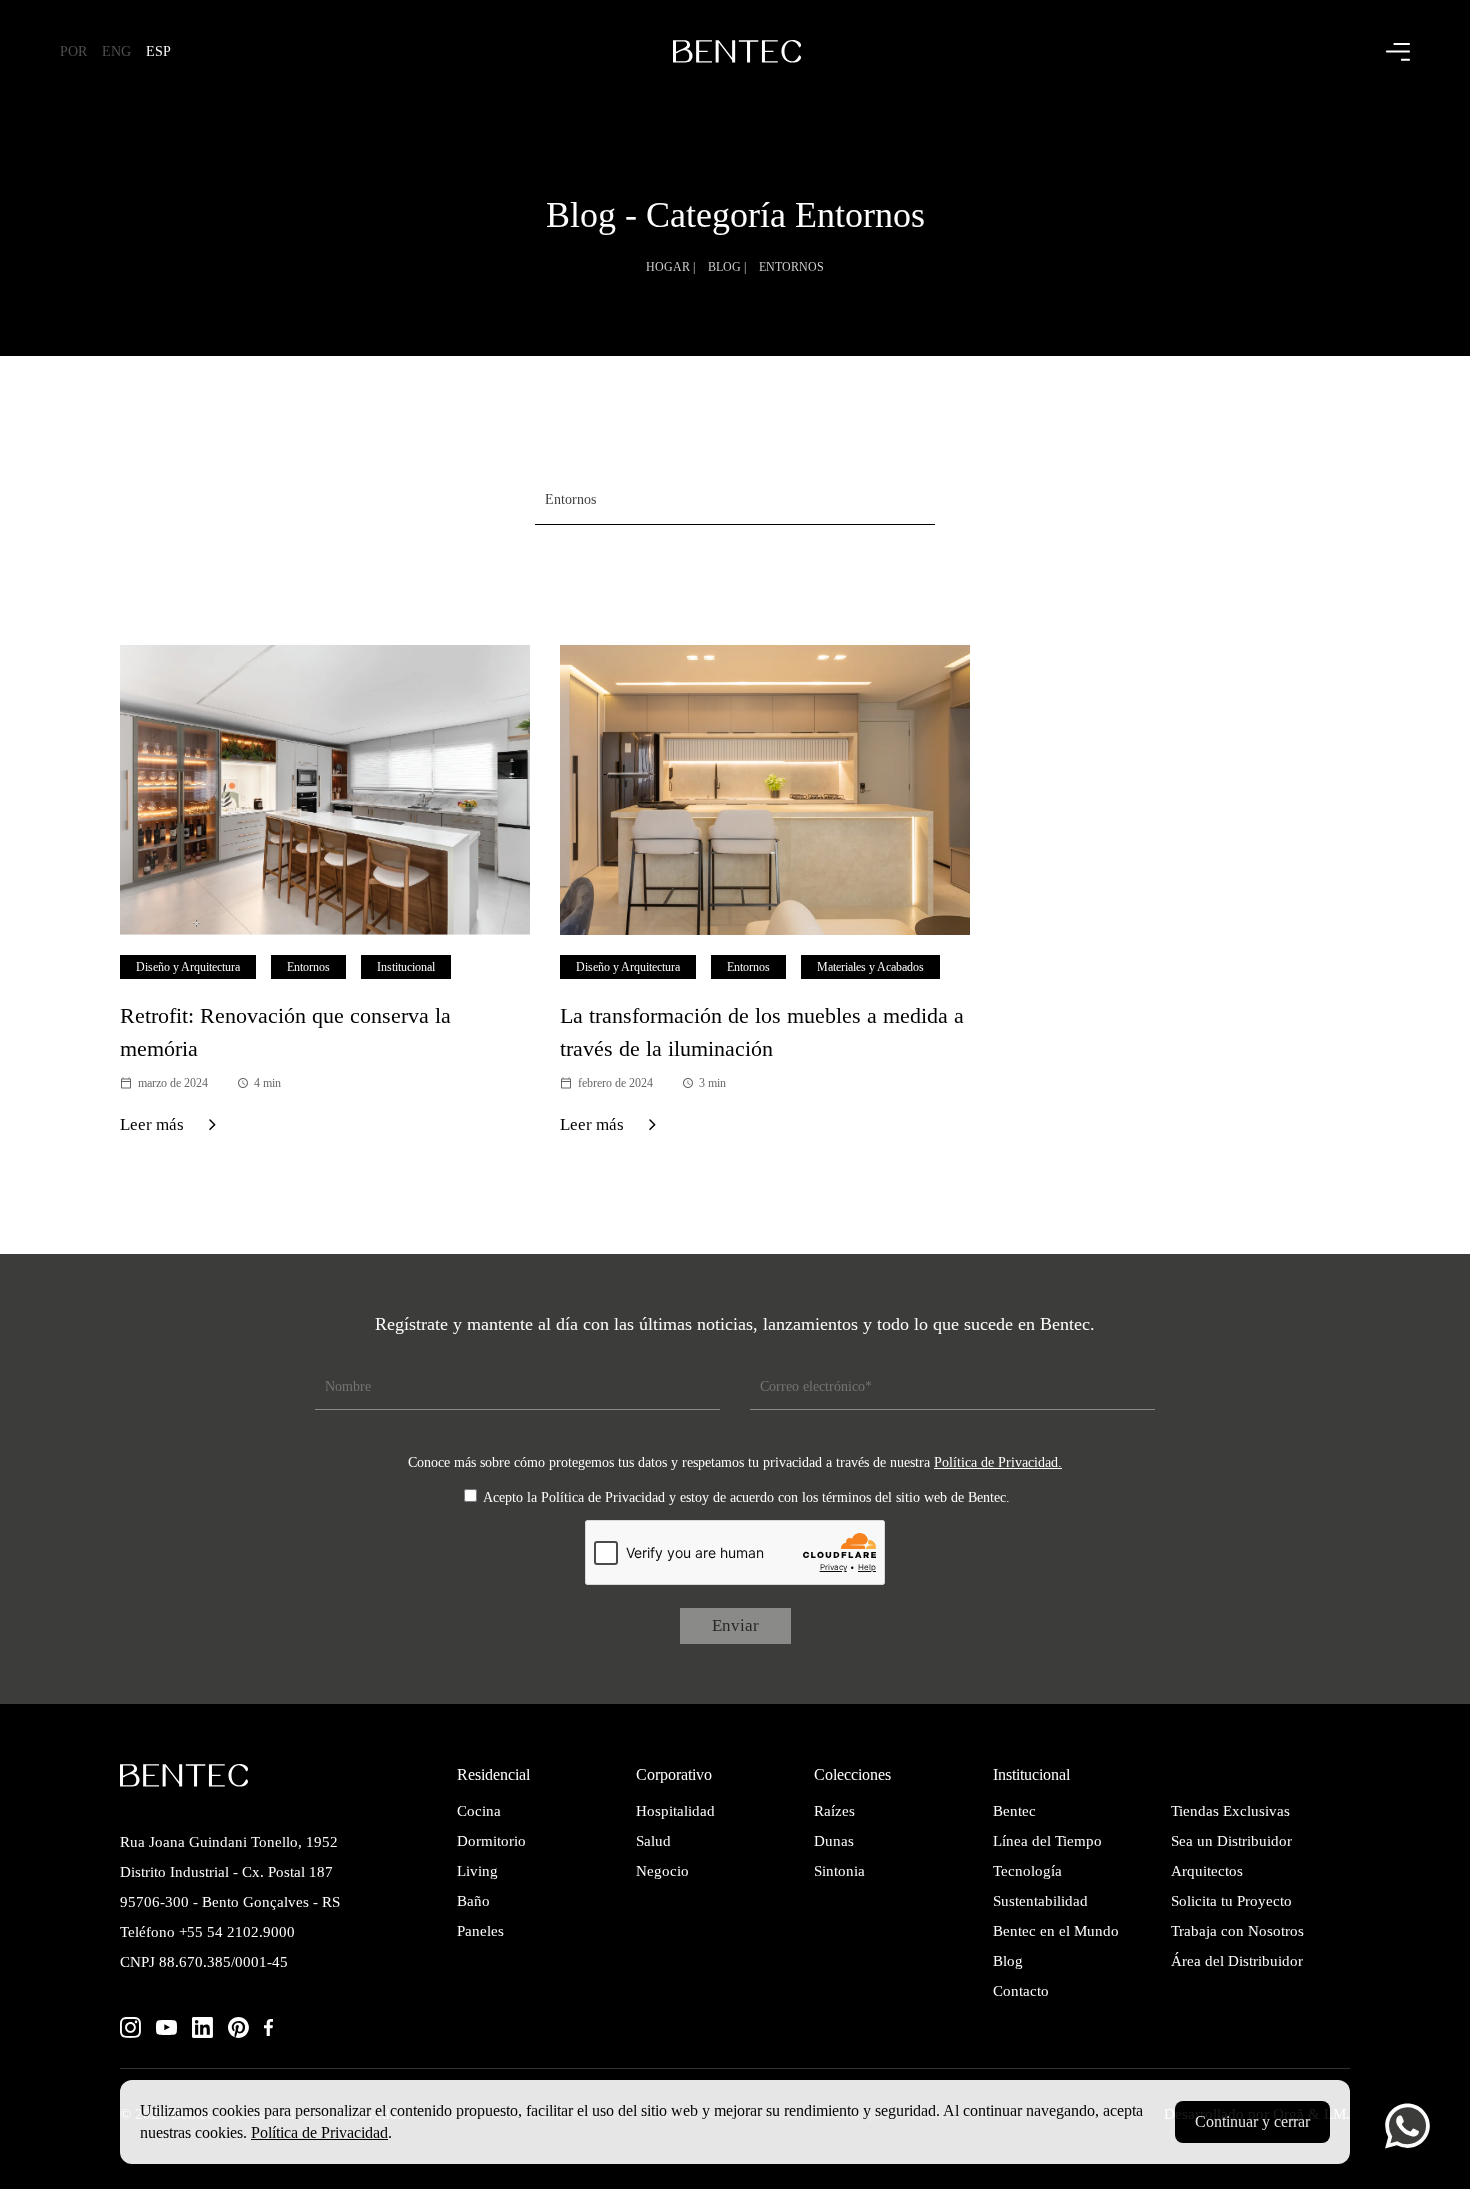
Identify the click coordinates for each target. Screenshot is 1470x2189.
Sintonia (839, 1871)
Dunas (834, 1841)
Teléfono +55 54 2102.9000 (207, 1932)
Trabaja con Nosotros (1237, 1931)
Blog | (727, 267)
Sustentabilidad (1040, 1901)
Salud (653, 1841)
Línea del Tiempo (1047, 1841)
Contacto (1021, 1991)
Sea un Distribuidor (1231, 1841)
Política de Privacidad (319, 2132)
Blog (1008, 1961)
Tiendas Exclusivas (1230, 1811)
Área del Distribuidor (1237, 1961)
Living (477, 1871)
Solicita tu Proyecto (1231, 1901)
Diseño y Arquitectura (188, 967)
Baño (473, 1901)
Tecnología (1027, 1871)
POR (73, 51)
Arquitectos (1207, 1871)
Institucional (406, 967)
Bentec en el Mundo (1056, 1931)
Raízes (834, 1811)
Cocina (479, 1811)
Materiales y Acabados (870, 967)
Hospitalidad (675, 1811)
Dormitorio (491, 1841)
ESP (158, 51)
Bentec (1014, 1811)
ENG (116, 51)
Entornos (791, 267)
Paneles (480, 1931)
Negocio (662, 1871)
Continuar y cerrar (1252, 2121)
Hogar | (670, 267)
